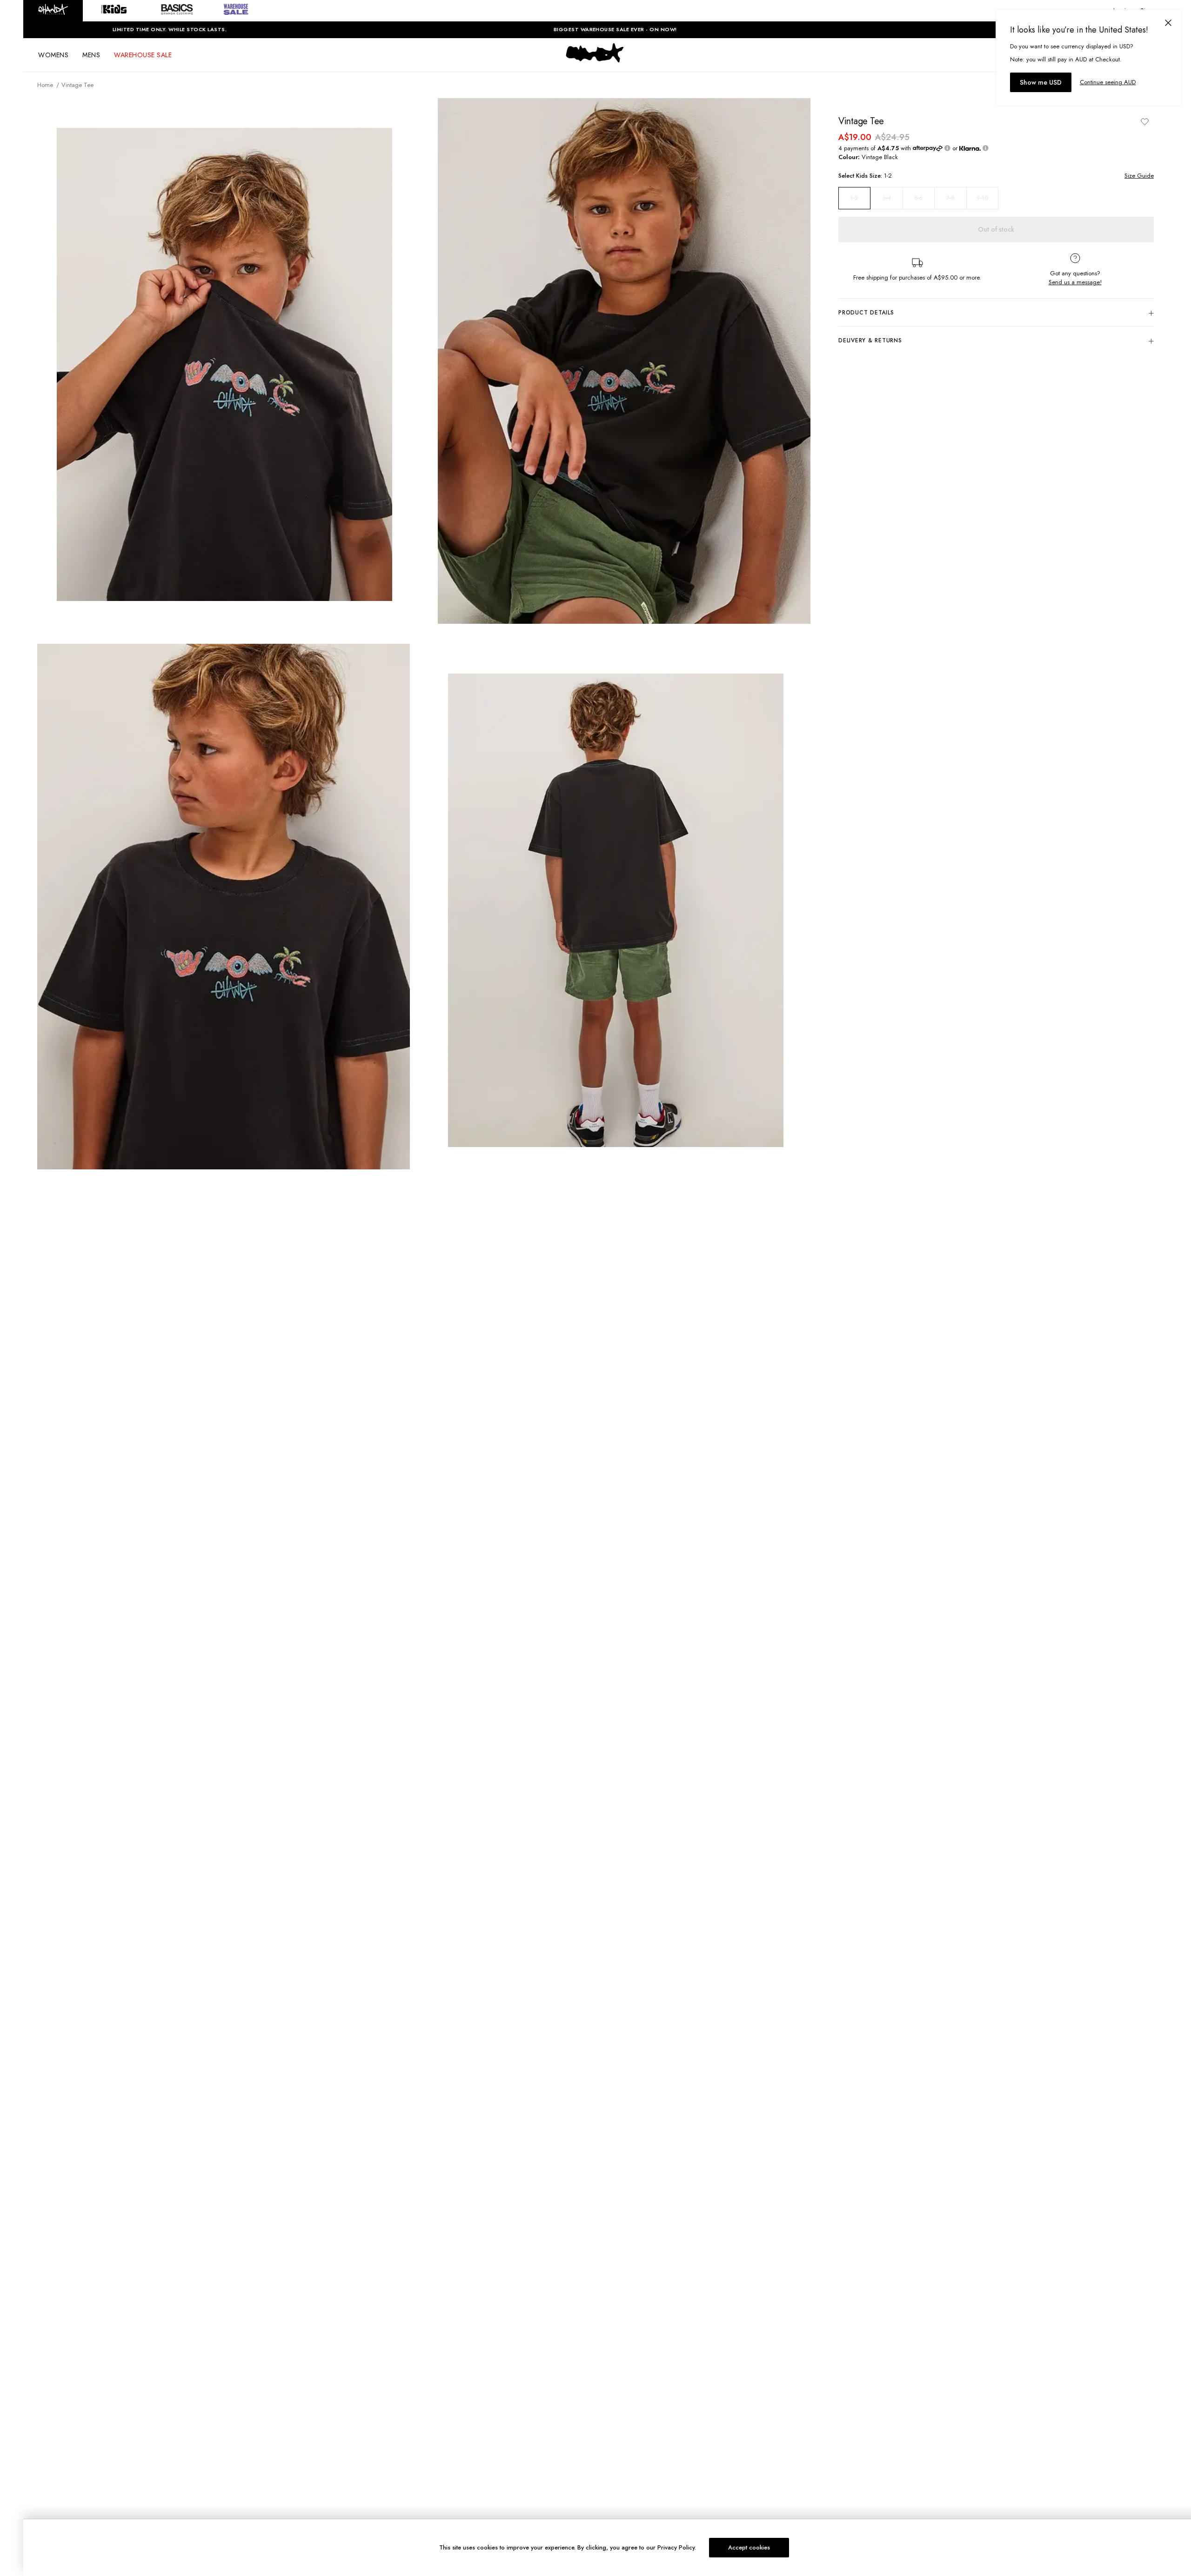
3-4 (887, 198)
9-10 (982, 198)
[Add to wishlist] (1144, 121)
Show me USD (1041, 82)
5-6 (918, 198)
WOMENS (53, 55)
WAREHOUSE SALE (143, 55)
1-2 (854, 198)
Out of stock (996, 229)
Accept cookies (749, 2547)
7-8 (950, 198)
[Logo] (595, 61)
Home (45, 85)
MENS (91, 55)
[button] (53, 11)
